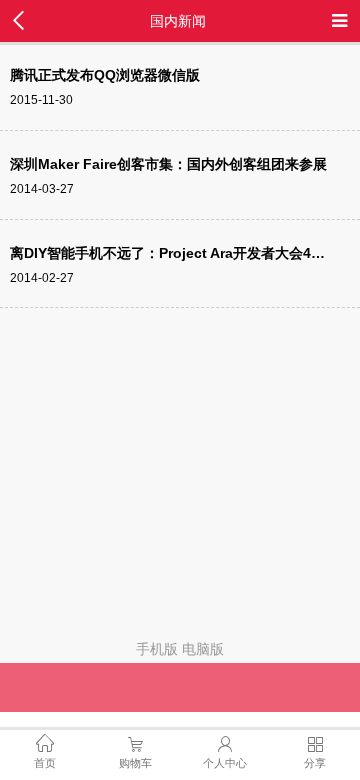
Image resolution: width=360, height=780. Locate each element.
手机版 (157, 649)
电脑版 (203, 649)
